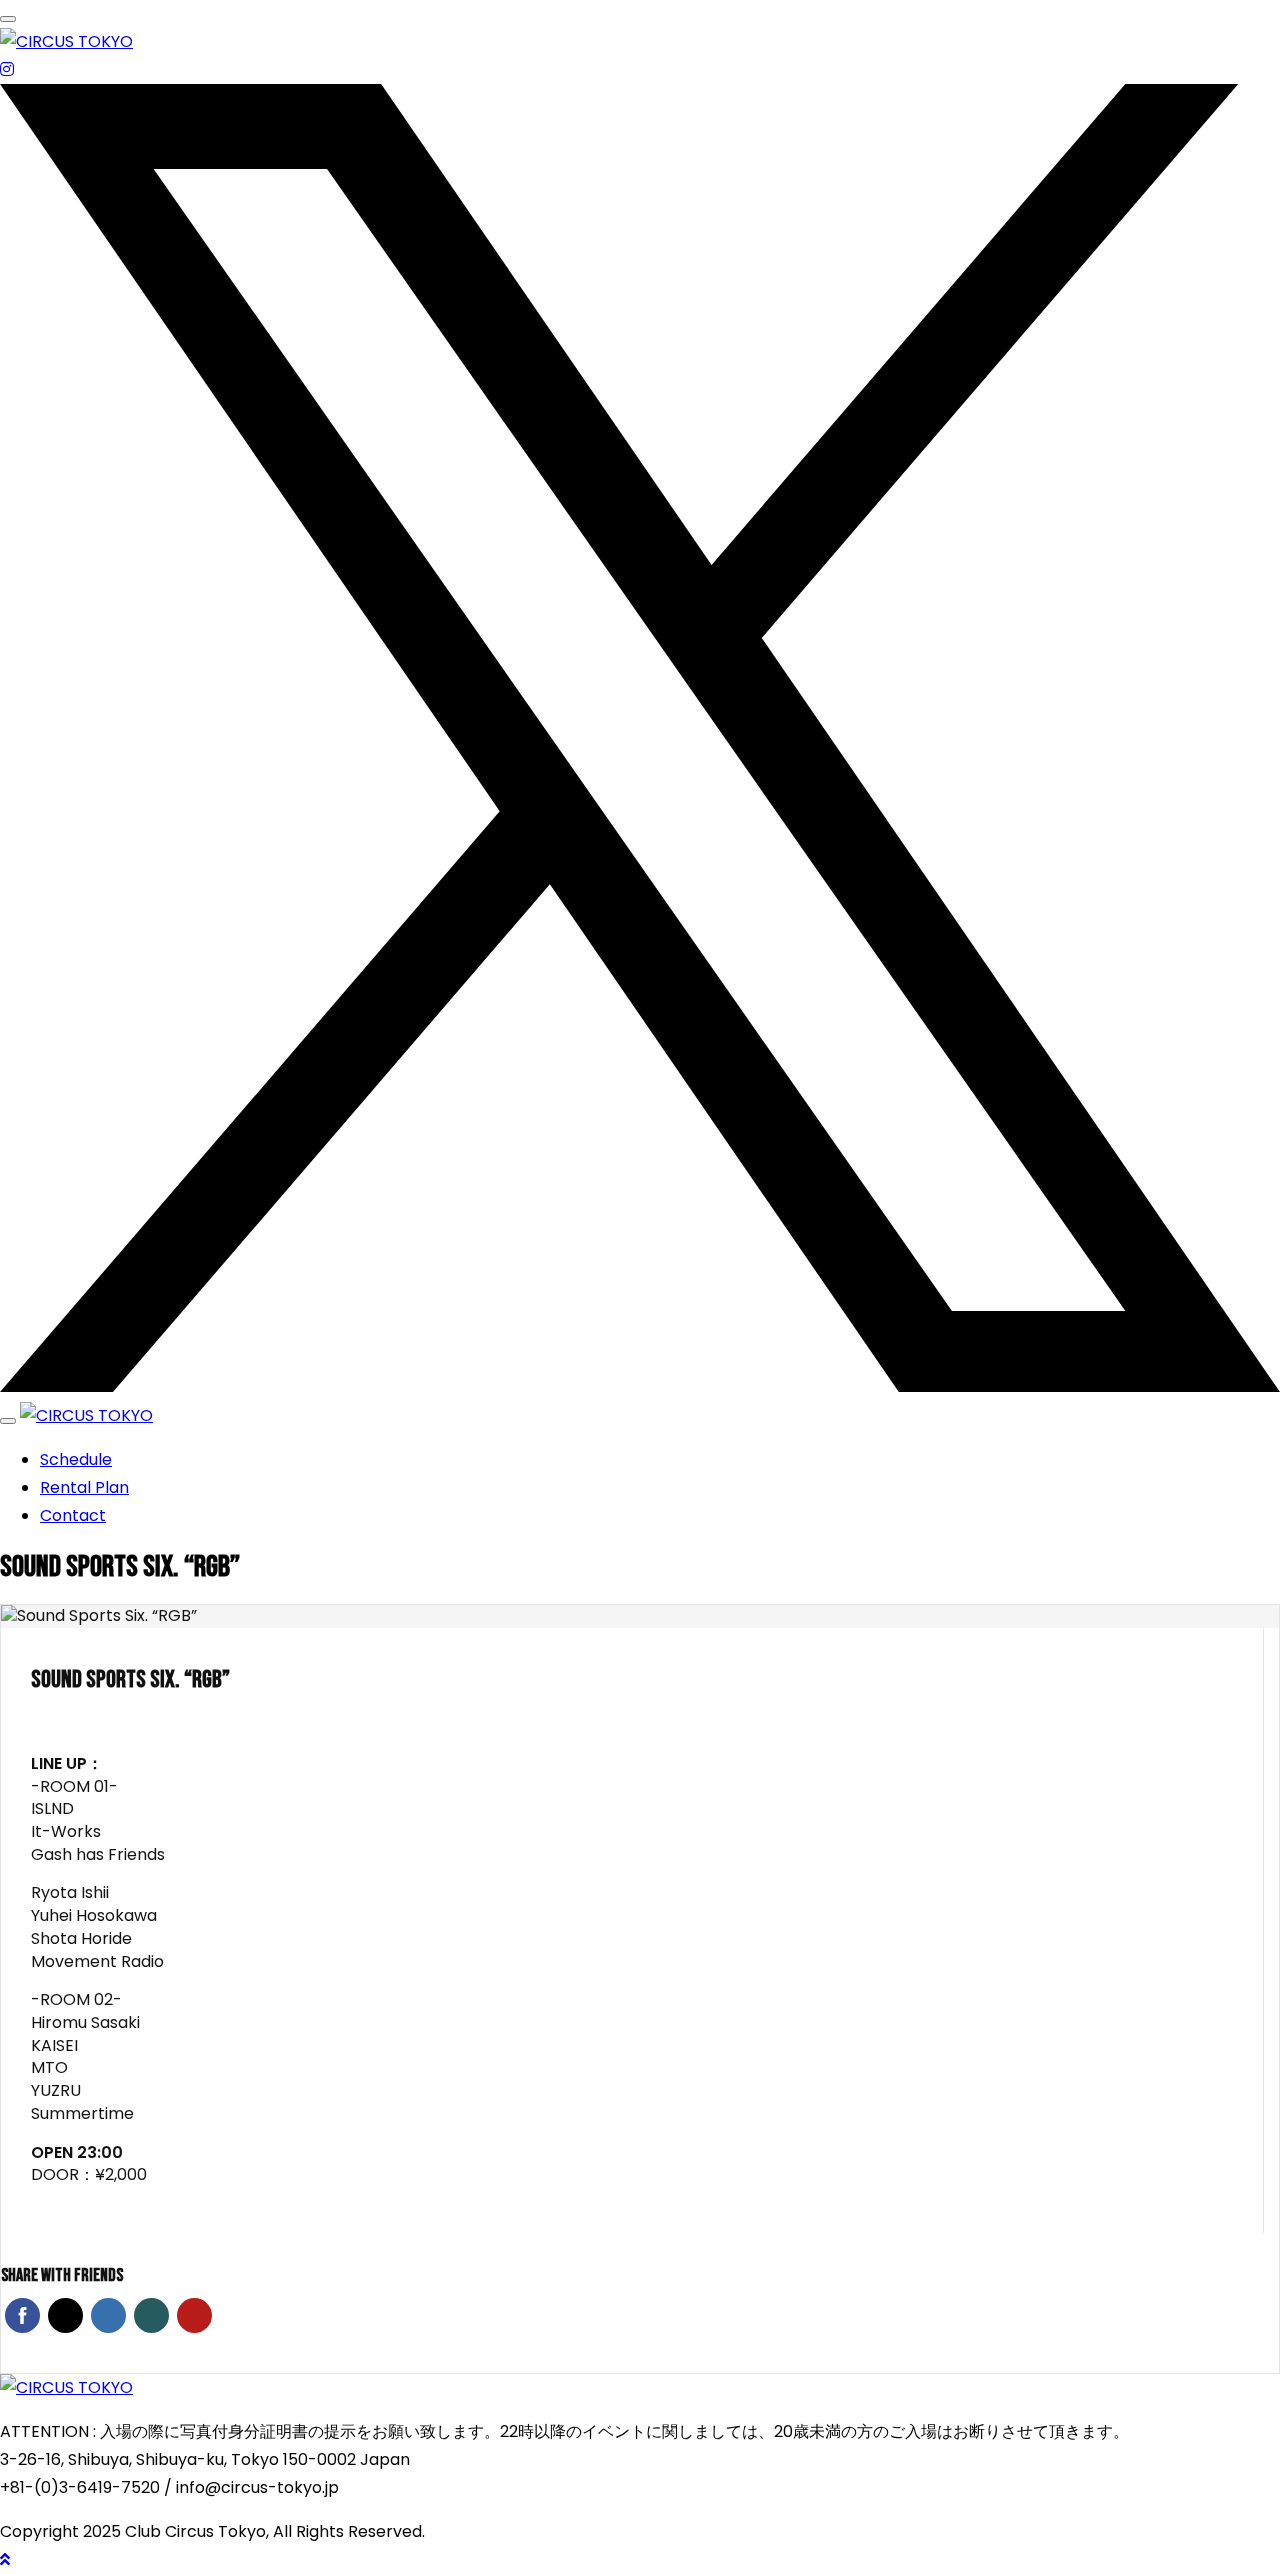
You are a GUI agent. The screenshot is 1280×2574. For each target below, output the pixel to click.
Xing (151, 2315)
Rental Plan (84, 1487)
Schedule (76, 1459)
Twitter (65, 2315)
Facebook (22, 2315)
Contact (73, 1515)
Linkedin (108, 2315)
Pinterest (194, 2315)
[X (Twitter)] (640, 1387)
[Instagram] (7, 69)
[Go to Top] (5, 2559)
